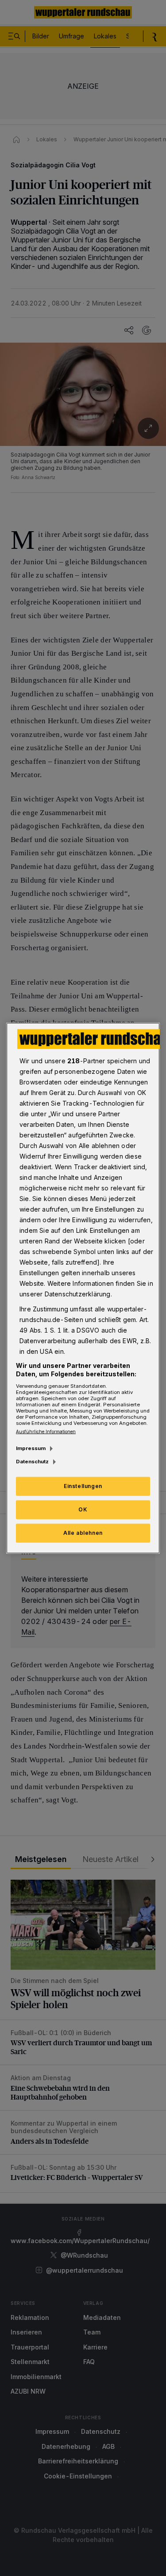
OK (83, 1509)
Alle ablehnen (83, 1533)
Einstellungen (83, 1486)
